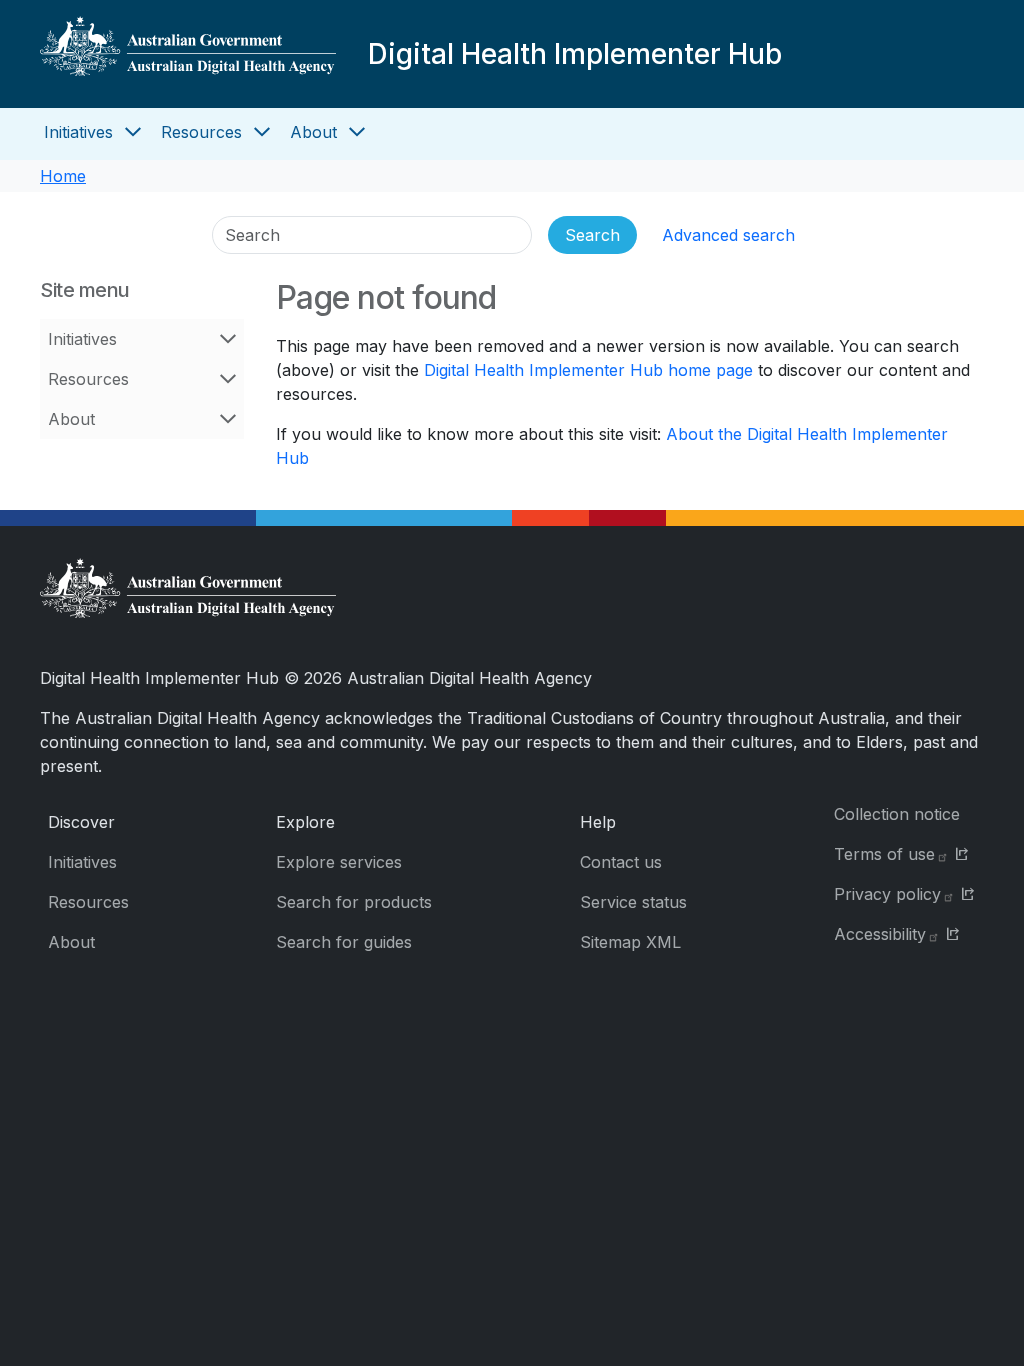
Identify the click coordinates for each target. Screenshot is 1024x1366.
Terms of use (884, 854)
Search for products (354, 902)
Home (63, 176)
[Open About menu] (357, 132)
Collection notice (897, 814)
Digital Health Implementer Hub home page (588, 370)
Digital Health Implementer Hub (575, 54)
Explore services (339, 862)
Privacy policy (887, 894)
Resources (201, 132)
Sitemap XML (630, 942)
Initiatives (78, 132)
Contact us (621, 862)
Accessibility (880, 934)
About (313, 132)
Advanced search (728, 235)
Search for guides (344, 942)
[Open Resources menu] (262, 132)
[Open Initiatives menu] (133, 132)
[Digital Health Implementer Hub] (188, 54)
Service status (633, 902)
